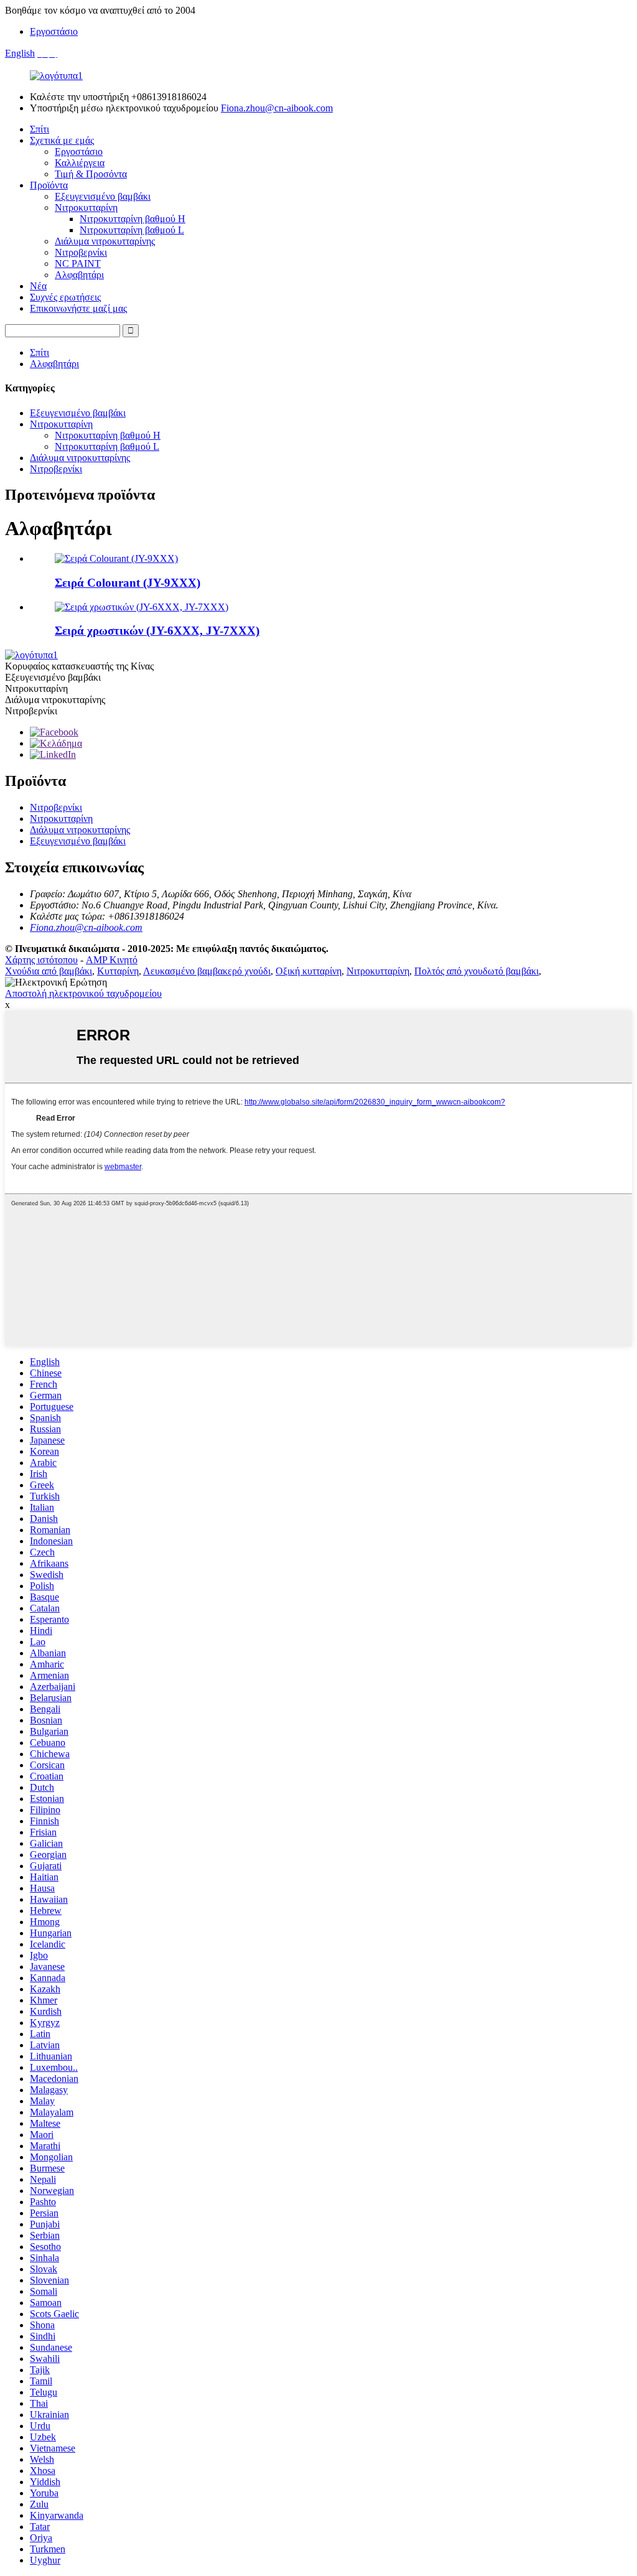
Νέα (38, 286)
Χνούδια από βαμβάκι (49, 971)
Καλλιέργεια (80, 163)
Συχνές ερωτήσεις (65, 297)
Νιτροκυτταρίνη (86, 208)
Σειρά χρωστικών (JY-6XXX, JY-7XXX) (157, 631)
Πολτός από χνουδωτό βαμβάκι (477, 971)
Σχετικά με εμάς (62, 140)
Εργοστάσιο (54, 31)
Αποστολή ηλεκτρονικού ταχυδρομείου (83, 993)
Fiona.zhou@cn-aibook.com (277, 108)
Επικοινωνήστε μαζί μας (78, 308)
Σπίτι (40, 129)
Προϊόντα (49, 185)
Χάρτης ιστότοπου (41, 960)
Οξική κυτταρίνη (309, 971)
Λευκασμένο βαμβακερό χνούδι (207, 971)
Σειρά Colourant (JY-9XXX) (128, 583)
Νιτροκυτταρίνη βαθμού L (132, 230)
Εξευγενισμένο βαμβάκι (103, 196)
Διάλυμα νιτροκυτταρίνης (105, 241)
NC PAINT (78, 264)
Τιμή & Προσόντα (91, 174)
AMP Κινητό (112, 960)
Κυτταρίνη (118, 971)
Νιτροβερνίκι (81, 252)
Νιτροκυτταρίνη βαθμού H (133, 219)
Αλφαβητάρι (79, 275)
